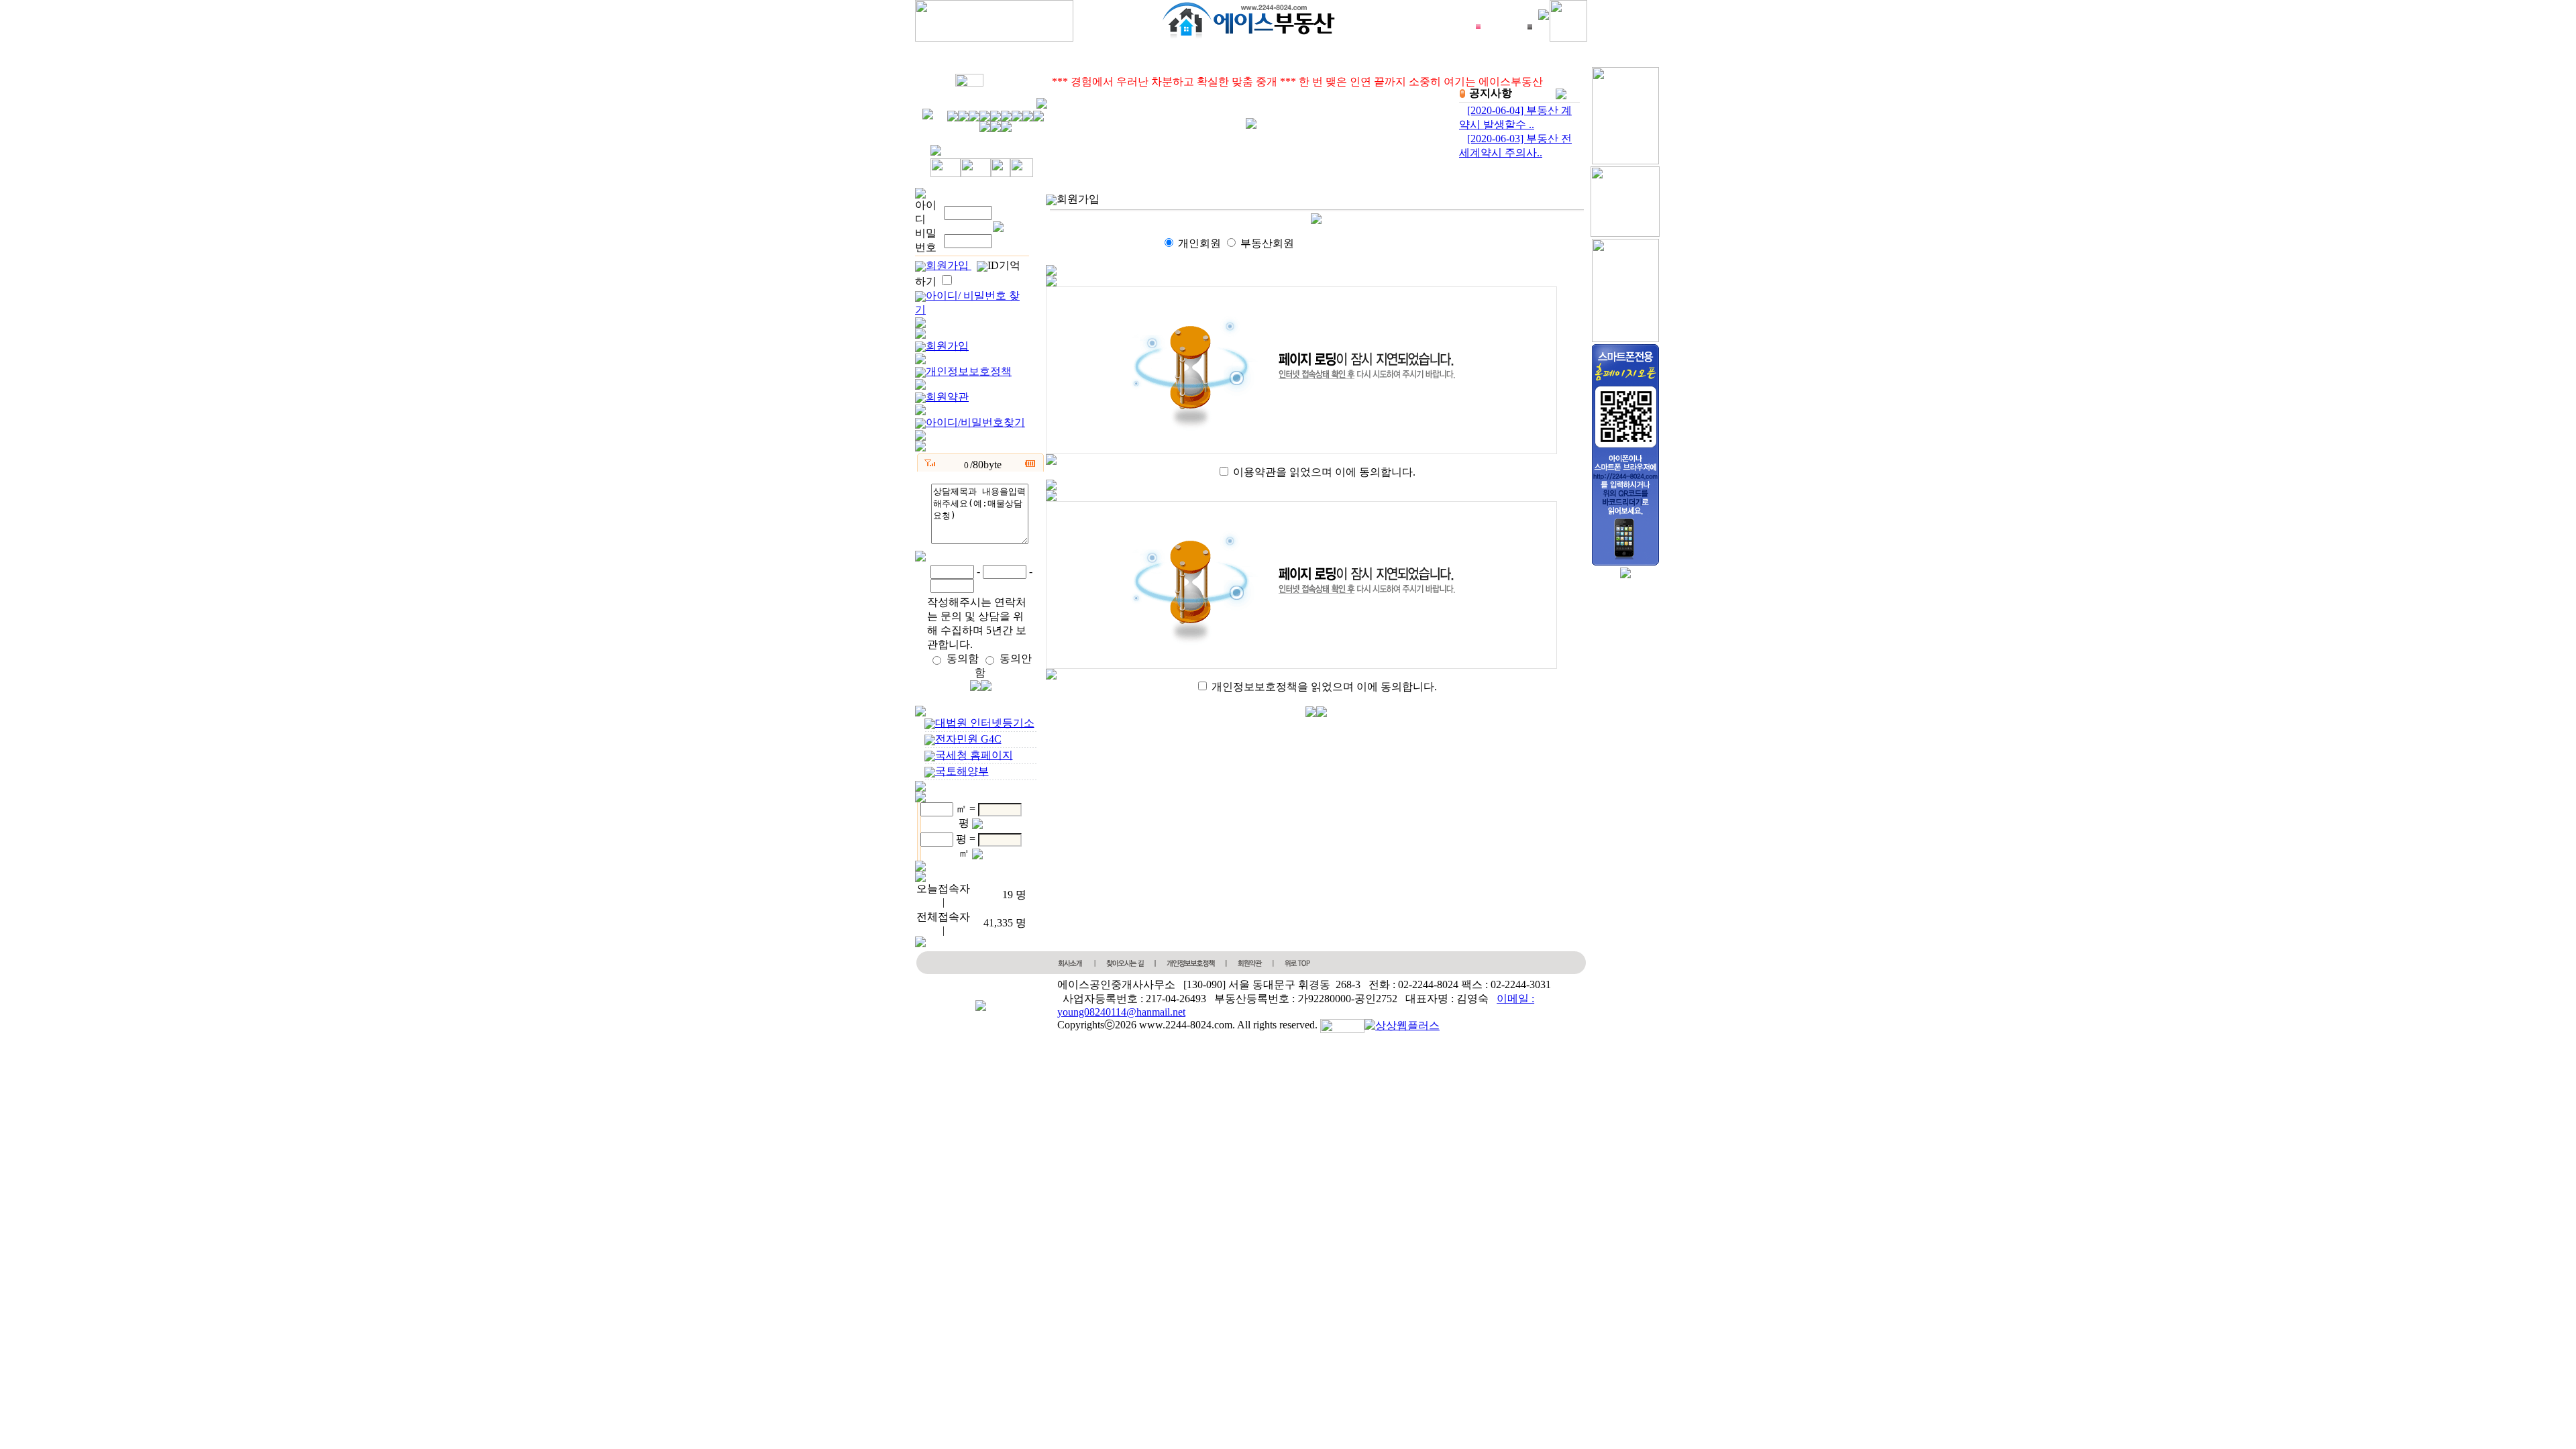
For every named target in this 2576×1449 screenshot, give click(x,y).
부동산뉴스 (1204, 56)
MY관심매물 (1012, 56)
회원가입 (949, 265)
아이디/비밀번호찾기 (975, 422)
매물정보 (1110, 56)
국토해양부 (962, 771)
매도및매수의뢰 (1317, 56)
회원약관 (947, 397)
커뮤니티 (1424, 56)
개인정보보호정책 (969, 371)
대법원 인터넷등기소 (985, 723)
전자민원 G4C (968, 739)
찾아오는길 (1518, 56)
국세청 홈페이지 (974, 755)
